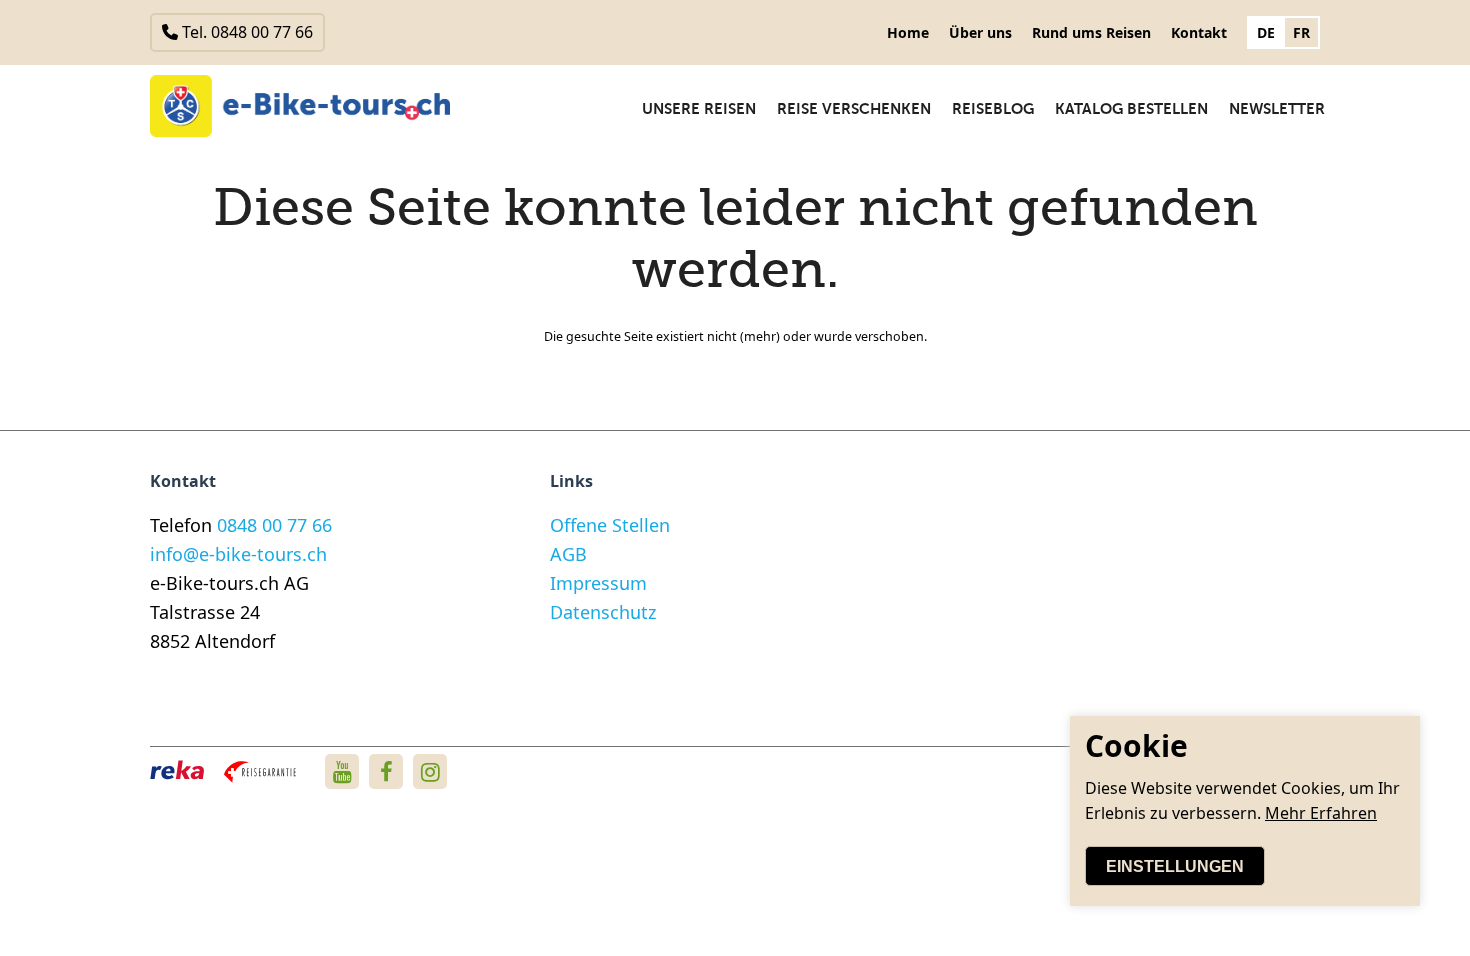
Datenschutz (603, 612)
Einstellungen (1175, 866)
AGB (568, 554)
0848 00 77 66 (274, 525)
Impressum (598, 583)
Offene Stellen (610, 525)
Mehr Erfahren (1321, 813)
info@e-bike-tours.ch (238, 554)
